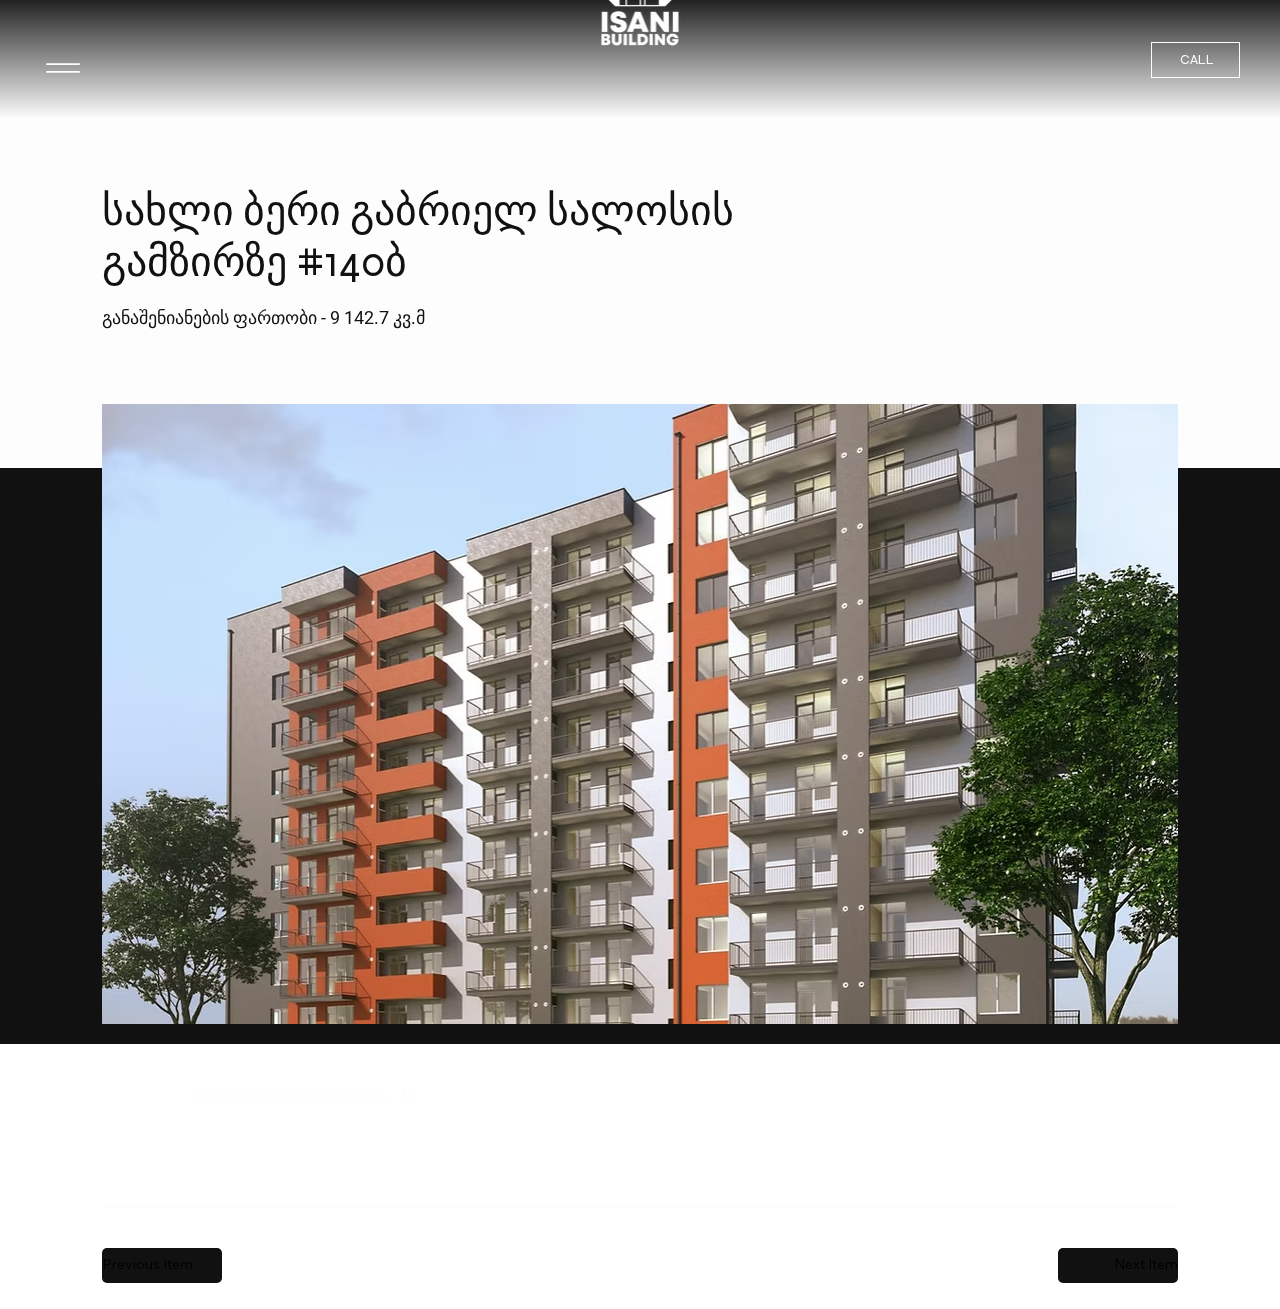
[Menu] (62, 67)
